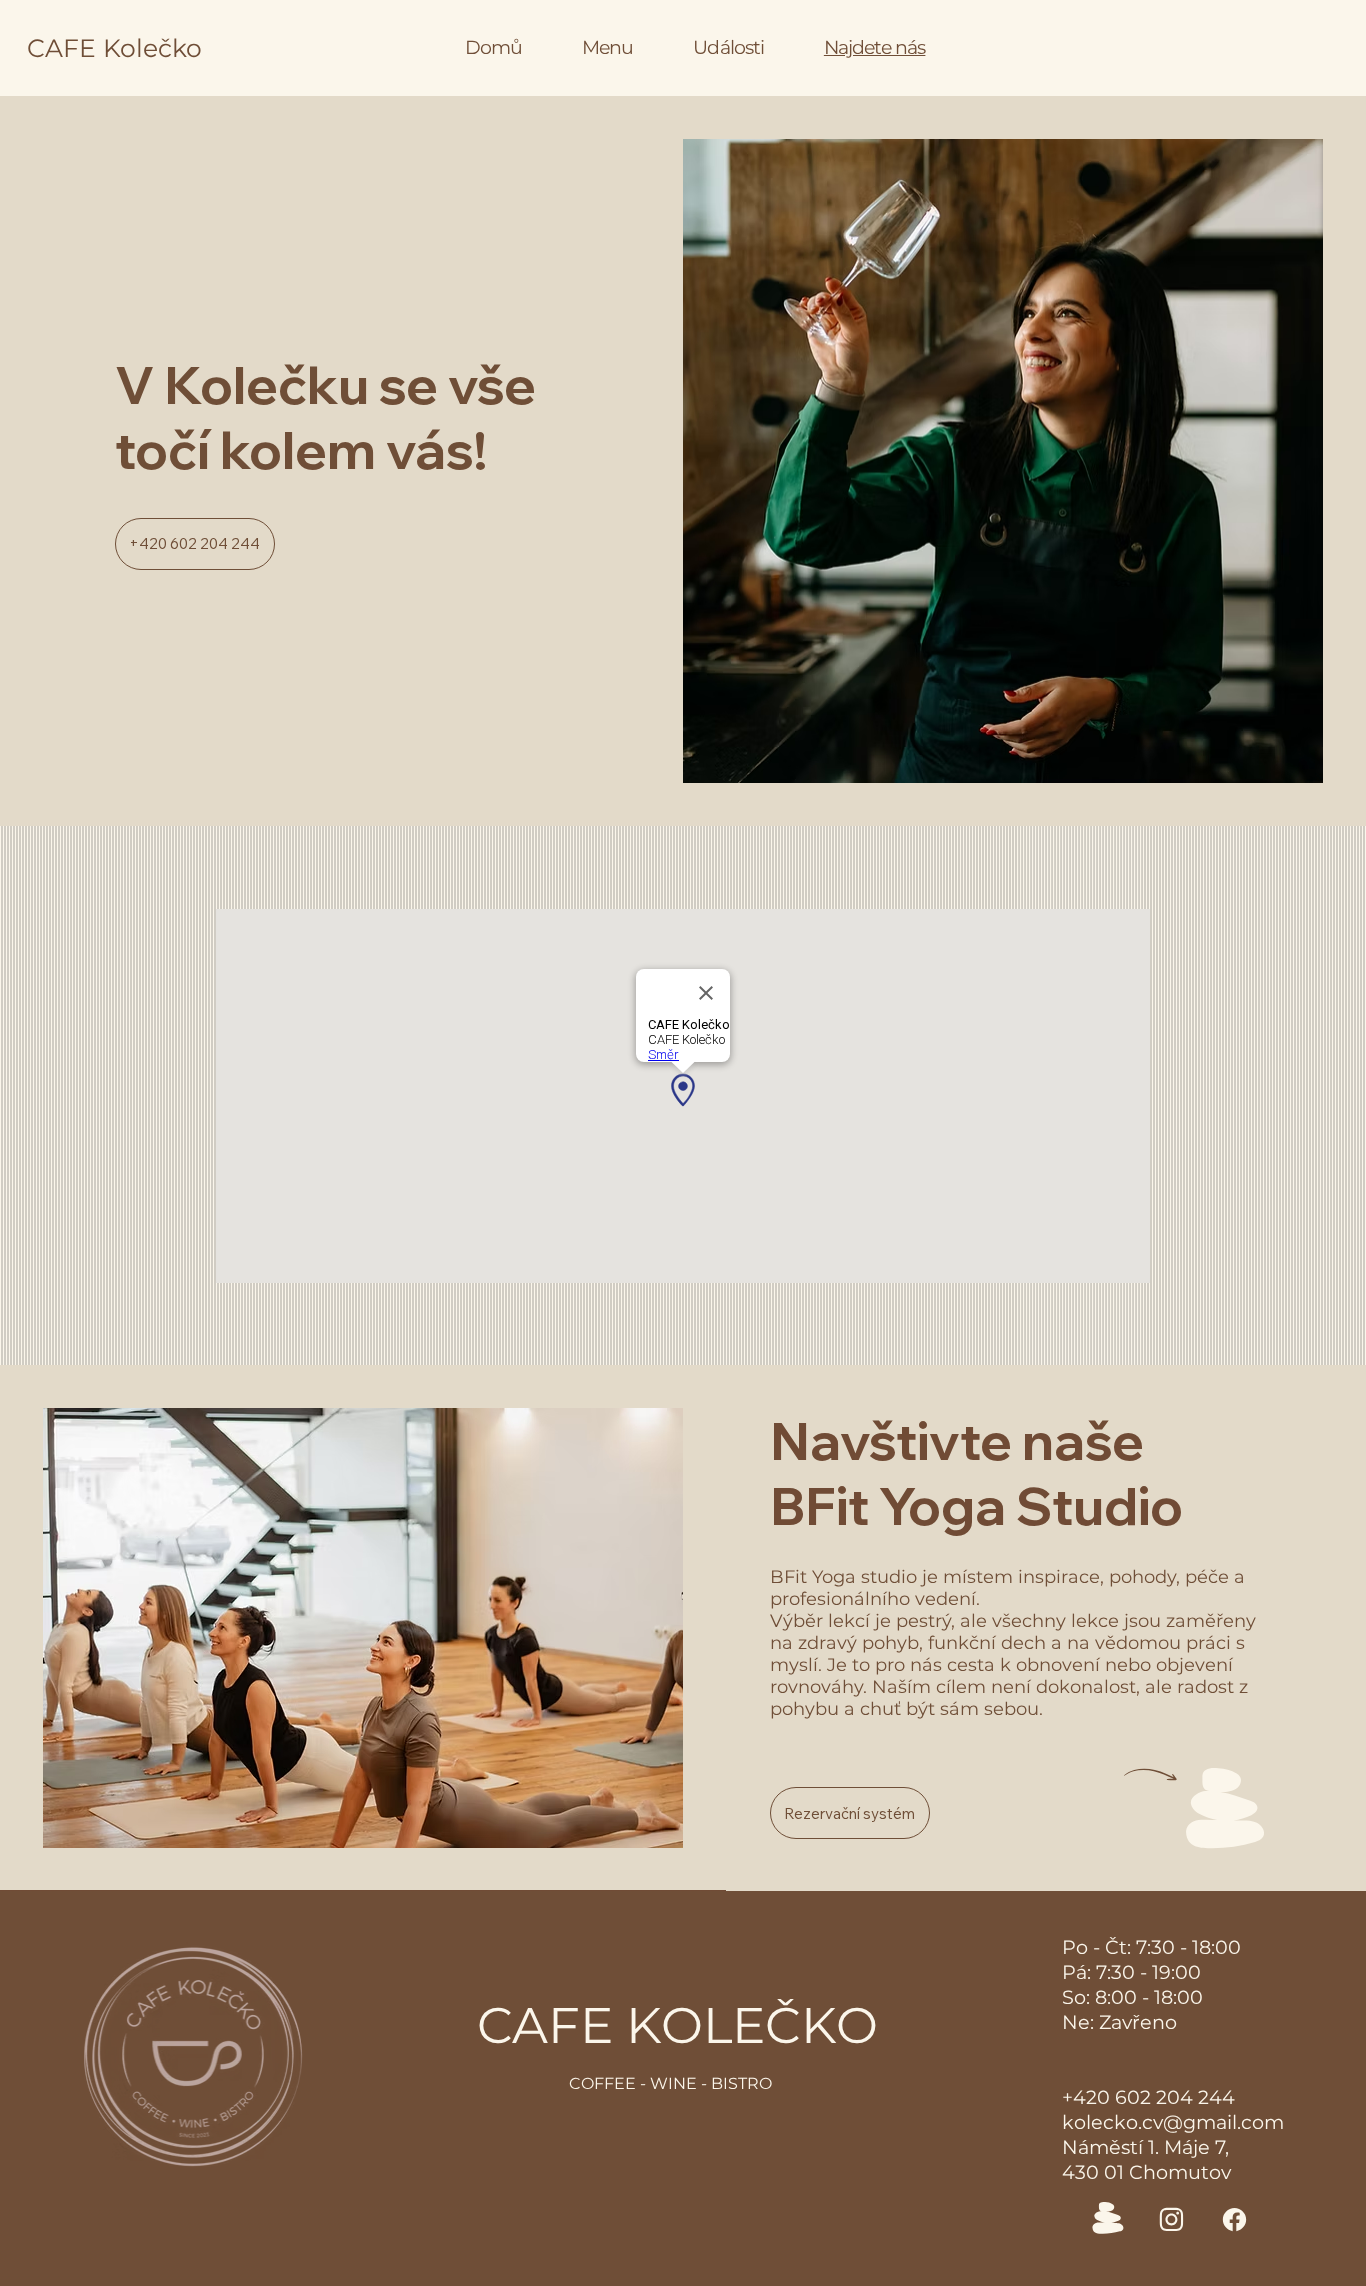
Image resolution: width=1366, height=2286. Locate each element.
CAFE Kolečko (114, 48)
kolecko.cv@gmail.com (1173, 2122)
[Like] (1171, 2219)
